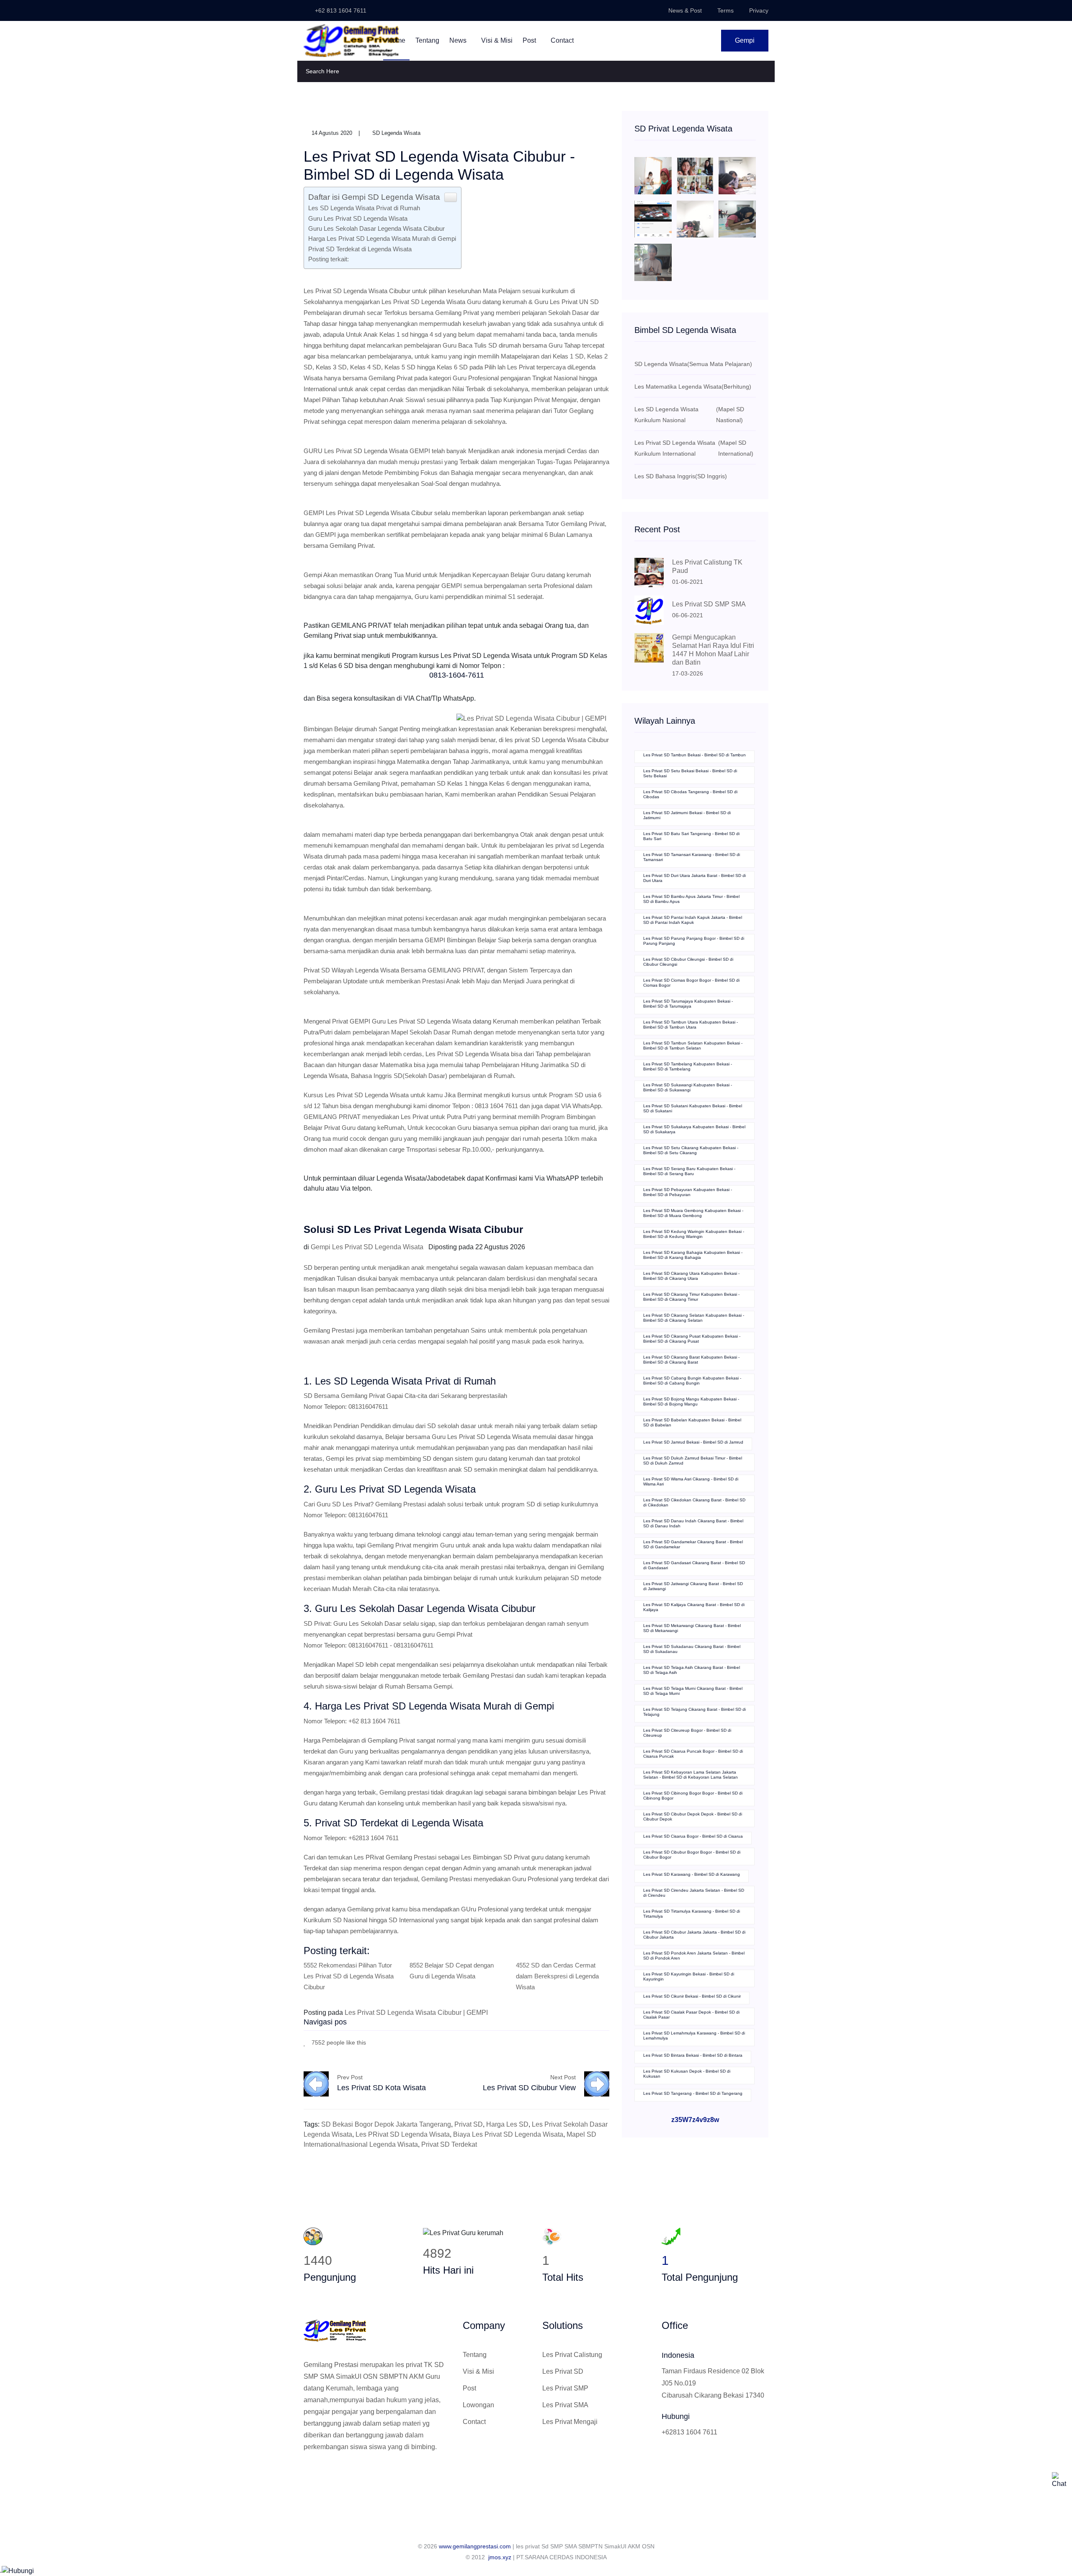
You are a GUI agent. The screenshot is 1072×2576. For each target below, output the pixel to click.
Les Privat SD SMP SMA (709, 604)
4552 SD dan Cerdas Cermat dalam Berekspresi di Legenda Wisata (557, 1976)
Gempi (745, 40)
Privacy (759, 10)
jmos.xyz (500, 2557)
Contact (562, 40)
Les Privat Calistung (572, 2355)
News (459, 40)
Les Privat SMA (565, 2405)
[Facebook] (569, 2042)
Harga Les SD (507, 2124)
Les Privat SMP (565, 2388)
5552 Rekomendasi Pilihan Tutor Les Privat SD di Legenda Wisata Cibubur (349, 1976)
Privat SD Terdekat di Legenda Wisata (360, 249)
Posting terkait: (329, 259)
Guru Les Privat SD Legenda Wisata (358, 218)
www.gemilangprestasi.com (475, 2546)
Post (530, 40)
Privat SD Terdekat (449, 2144)
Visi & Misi (497, 40)
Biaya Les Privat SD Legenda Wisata (508, 2134)
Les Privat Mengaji (570, 2422)
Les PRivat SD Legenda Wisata (403, 2134)
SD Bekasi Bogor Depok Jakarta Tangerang (386, 2124)
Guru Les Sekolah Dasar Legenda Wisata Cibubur (376, 228)
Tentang (427, 40)
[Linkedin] (348, 2475)
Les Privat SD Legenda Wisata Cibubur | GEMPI (416, 2013)
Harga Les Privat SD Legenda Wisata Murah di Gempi (382, 239)
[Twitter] (320, 2475)
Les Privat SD (563, 2371)
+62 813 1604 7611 (340, 10)
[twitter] (582, 2042)
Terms (725, 10)
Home (396, 40)
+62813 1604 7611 (689, 2432)
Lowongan (478, 2405)
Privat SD (469, 2124)
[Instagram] (334, 2475)
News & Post (685, 10)
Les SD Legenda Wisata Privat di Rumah (364, 208)
